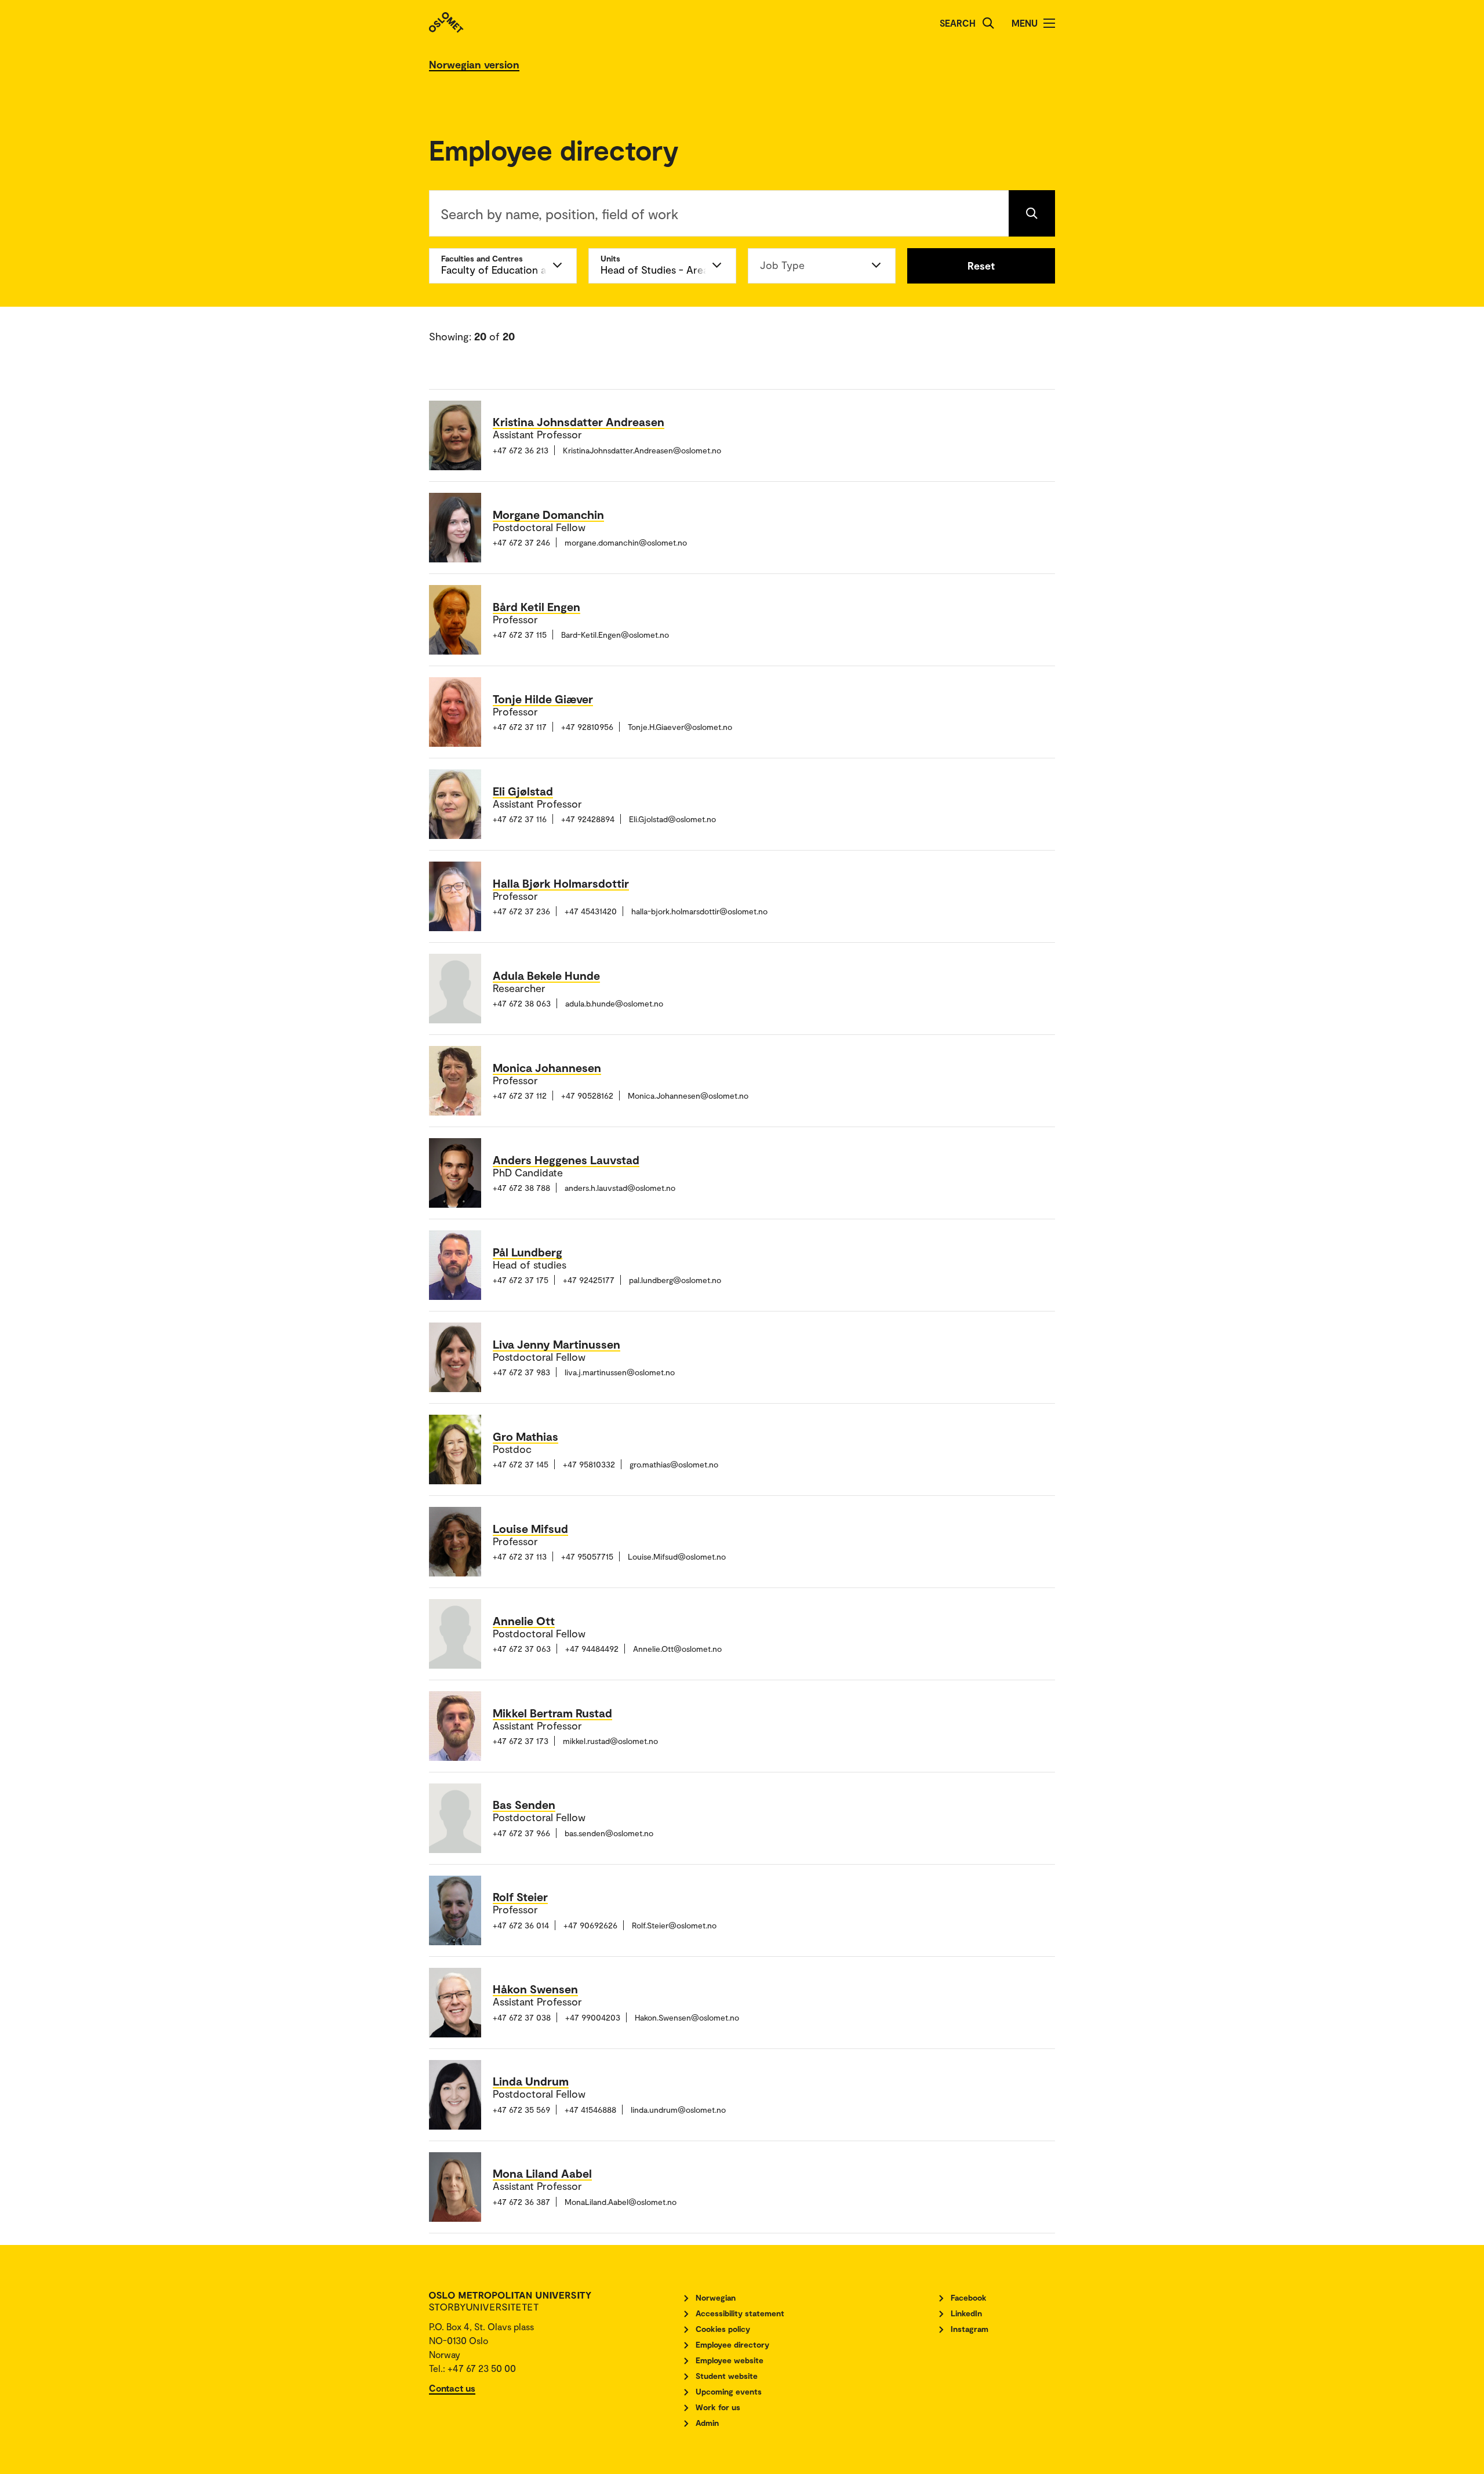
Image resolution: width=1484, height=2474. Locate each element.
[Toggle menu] (1049, 23)
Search (958, 23)
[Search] (988, 23)
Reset (981, 266)
